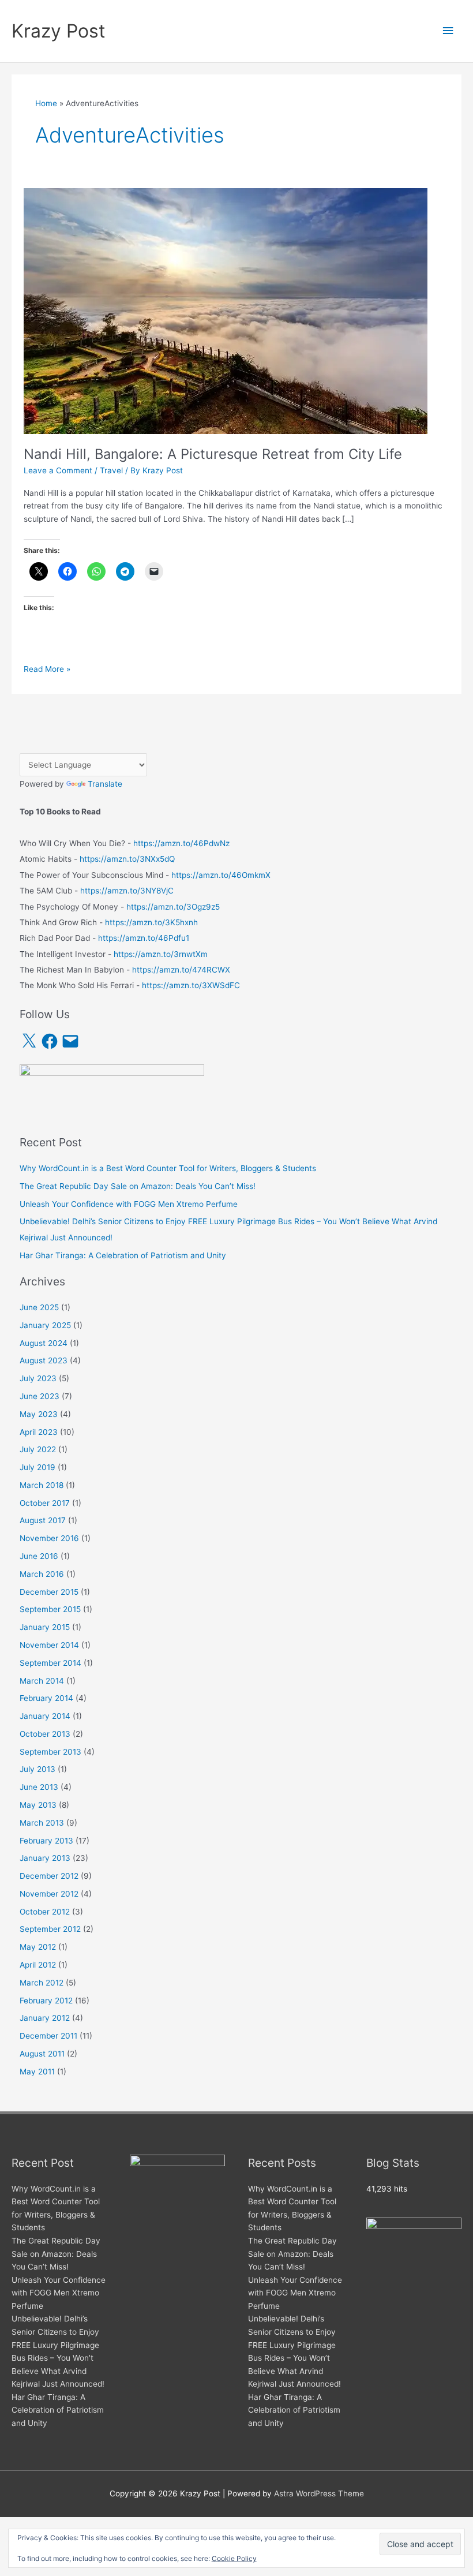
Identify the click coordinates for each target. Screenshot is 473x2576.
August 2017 (43, 1520)
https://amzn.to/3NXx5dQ (127, 859)
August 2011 (42, 2054)
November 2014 (49, 1645)
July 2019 (37, 1467)
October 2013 (45, 1734)
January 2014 (45, 1716)
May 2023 (39, 1414)
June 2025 (39, 1307)
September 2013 (50, 1752)
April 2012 (38, 1965)
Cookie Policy (234, 2558)
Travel (111, 470)
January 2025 (45, 1325)
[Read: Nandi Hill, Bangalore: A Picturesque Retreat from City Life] (226, 311)
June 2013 (39, 1787)
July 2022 (38, 1449)
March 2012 (42, 1983)
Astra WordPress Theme (319, 2493)
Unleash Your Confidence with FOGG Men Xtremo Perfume (129, 1204)
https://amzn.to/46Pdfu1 (144, 938)
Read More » (47, 670)
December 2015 (49, 1592)
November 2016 (49, 1538)
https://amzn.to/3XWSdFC (191, 985)
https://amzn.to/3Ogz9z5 (173, 907)
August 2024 (44, 1343)
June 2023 (40, 1396)
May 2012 (38, 1947)
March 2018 (42, 1485)
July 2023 (38, 1378)
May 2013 (38, 1805)
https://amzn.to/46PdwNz (181, 843)
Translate (105, 784)
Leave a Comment (58, 470)
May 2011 (37, 2072)
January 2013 (45, 1858)
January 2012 (45, 2018)
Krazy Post (59, 31)
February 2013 (46, 1841)
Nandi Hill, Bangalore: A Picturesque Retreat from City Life (213, 454)
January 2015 (45, 1627)
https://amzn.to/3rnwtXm (161, 954)
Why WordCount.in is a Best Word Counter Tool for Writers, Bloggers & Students (168, 1168)
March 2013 (42, 1823)
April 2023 (39, 1432)
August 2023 (44, 1360)
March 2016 (42, 1574)
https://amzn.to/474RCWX (181, 970)
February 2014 (46, 1698)
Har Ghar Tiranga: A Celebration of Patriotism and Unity (123, 1255)
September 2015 (50, 1609)
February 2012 (46, 2001)
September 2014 (50, 1663)
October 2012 (45, 1912)
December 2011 (48, 2036)
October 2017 (45, 1503)
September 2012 (50, 1929)
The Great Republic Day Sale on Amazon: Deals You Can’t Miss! (138, 1186)
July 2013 (37, 1769)
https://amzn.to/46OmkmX (221, 875)
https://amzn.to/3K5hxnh (151, 922)
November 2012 (49, 1894)
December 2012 (49, 1876)
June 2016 (39, 1556)
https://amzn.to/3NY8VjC (127, 891)
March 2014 (42, 1681)
